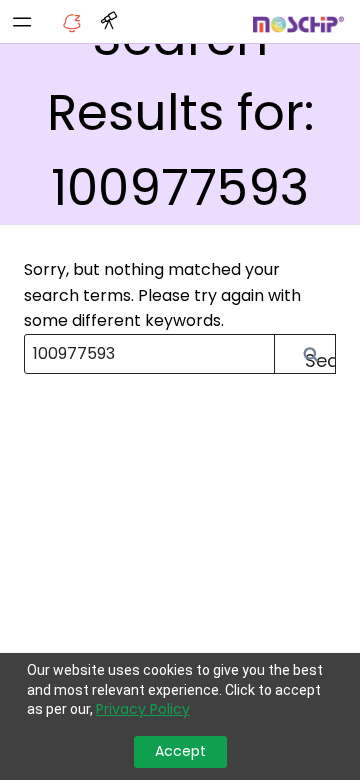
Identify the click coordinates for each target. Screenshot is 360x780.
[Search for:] (180, 353)
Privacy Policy (143, 709)
